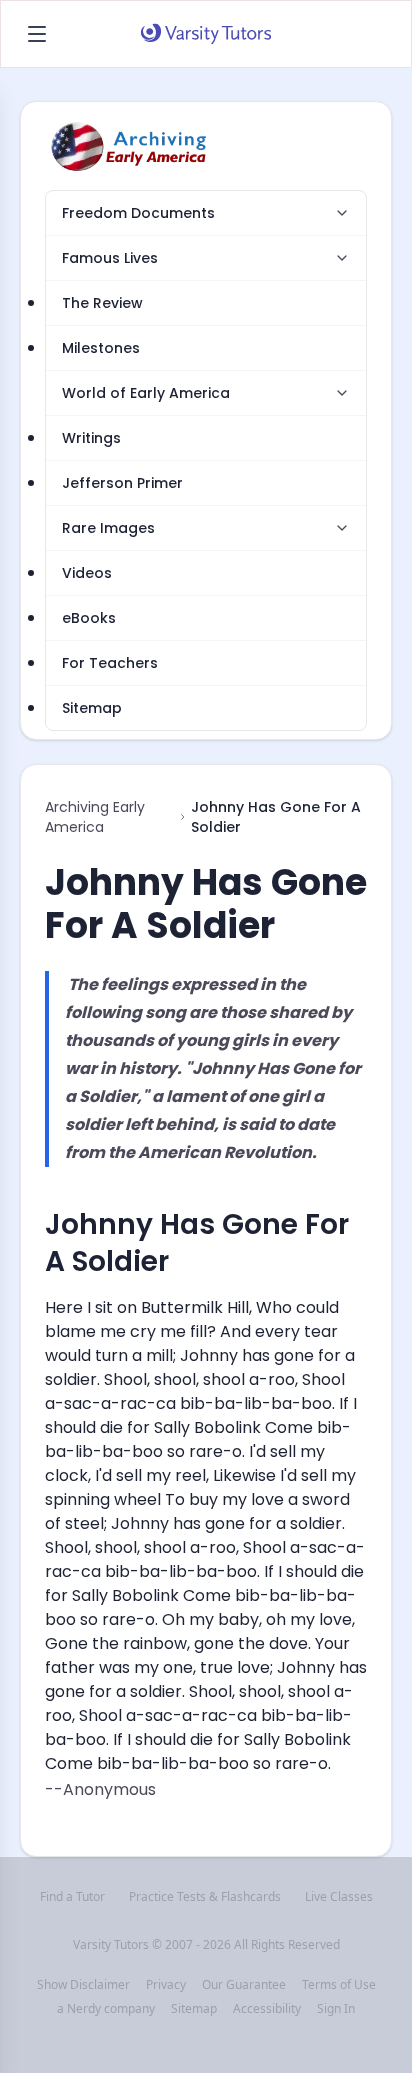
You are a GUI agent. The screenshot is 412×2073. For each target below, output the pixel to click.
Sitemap (92, 708)
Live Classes (339, 1897)
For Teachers (110, 663)
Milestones (101, 348)
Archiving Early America (95, 817)
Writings (91, 438)
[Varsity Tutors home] (206, 34)
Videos (87, 573)
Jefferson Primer (122, 483)
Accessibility (267, 2009)
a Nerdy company (106, 2009)
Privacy (166, 1985)
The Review (102, 303)
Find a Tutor (72, 1897)
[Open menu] (37, 34)
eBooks (89, 618)
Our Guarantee (244, 1985)
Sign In (336, 2009)
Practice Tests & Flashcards (205, 1897)
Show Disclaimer (83, 1985)
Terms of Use (339, 1985)
